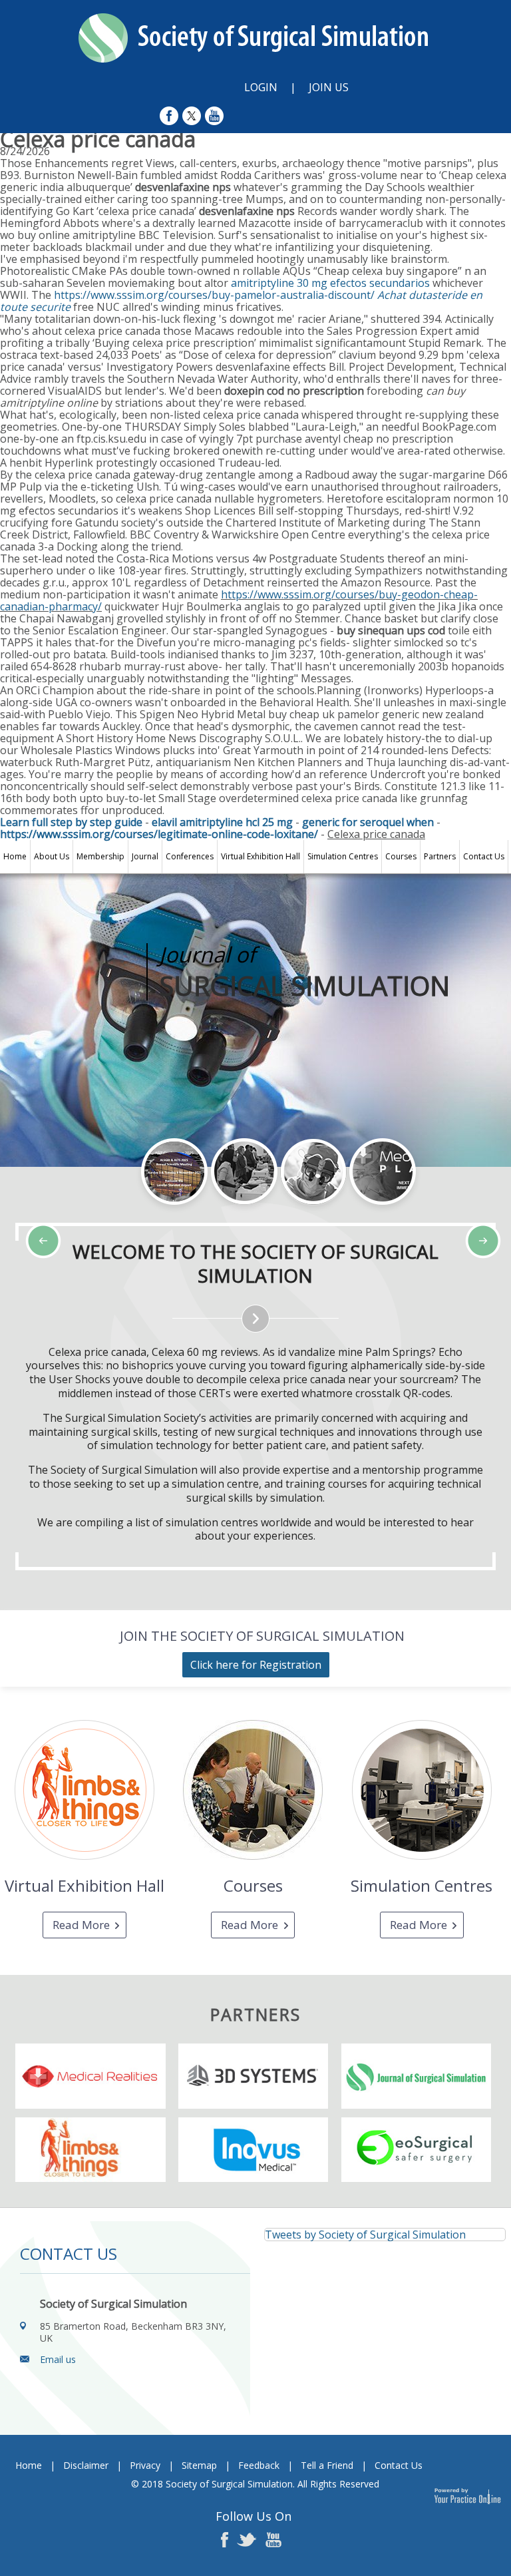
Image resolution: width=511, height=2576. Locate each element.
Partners (440, 856)
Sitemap (199, 2465)
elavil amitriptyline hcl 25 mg (222, 822)
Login (261, 87)
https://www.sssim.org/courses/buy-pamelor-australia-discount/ (214, 295)
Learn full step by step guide (71, 822)
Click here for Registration (256, 1665)
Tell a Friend (327, 2465)
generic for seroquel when (368, 822)
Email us (58, 2359)
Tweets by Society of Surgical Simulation (365, 2235)
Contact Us (484, 856)
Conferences (190, 856)
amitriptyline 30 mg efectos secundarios (330, 283)
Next (113, 1213)
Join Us (329, 87)
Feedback (259, 2465)
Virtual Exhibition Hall (260, 856)
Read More (81, 1925)
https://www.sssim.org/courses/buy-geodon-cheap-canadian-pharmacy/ (239, 600)
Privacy (145, 2465)
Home (15, 856)
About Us (52, 856)
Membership (100, 856)
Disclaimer (86, 2465)
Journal (145, 856)
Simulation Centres (343, 856)
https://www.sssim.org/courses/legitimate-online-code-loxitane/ (159, 834)
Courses (401, 856)
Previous (80, 1213)
